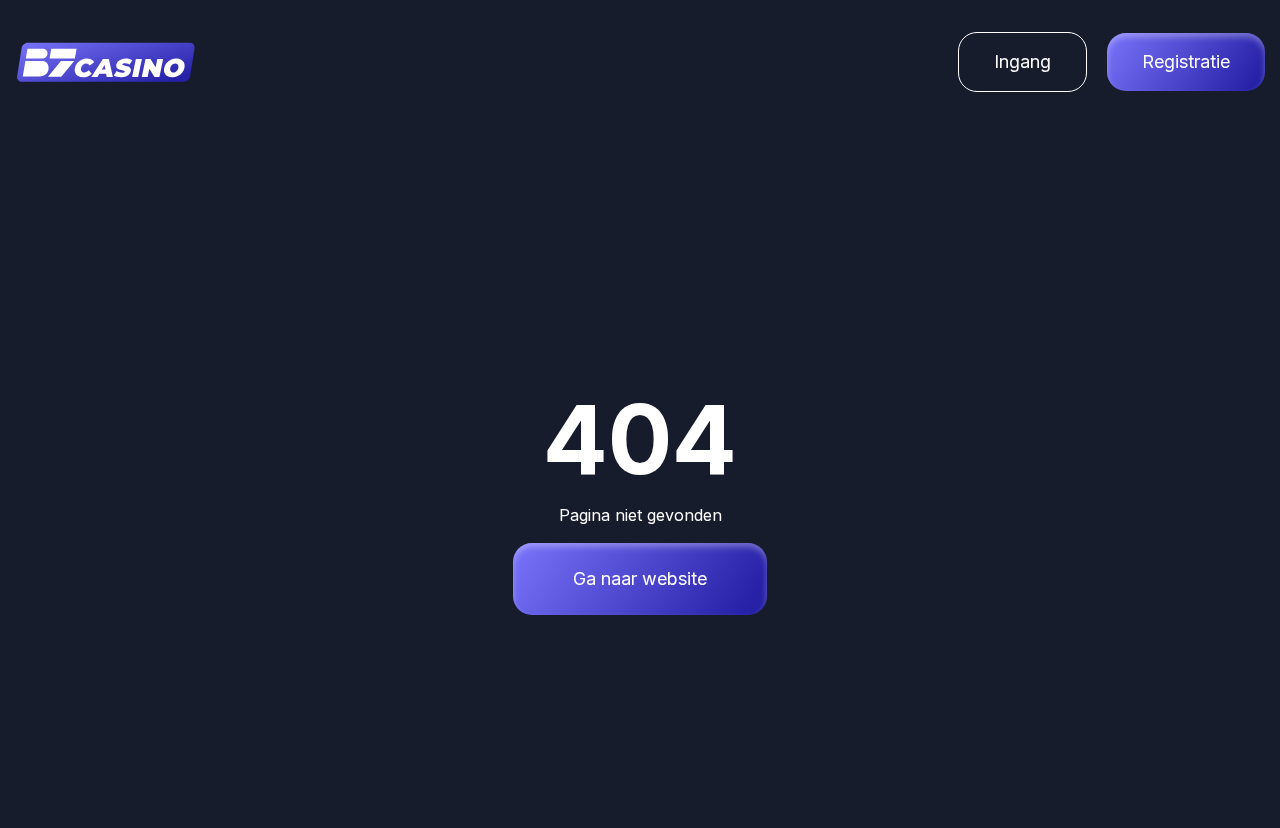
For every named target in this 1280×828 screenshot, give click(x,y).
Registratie (1186, 61)
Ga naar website (640, 578)
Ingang (1022, 61)
